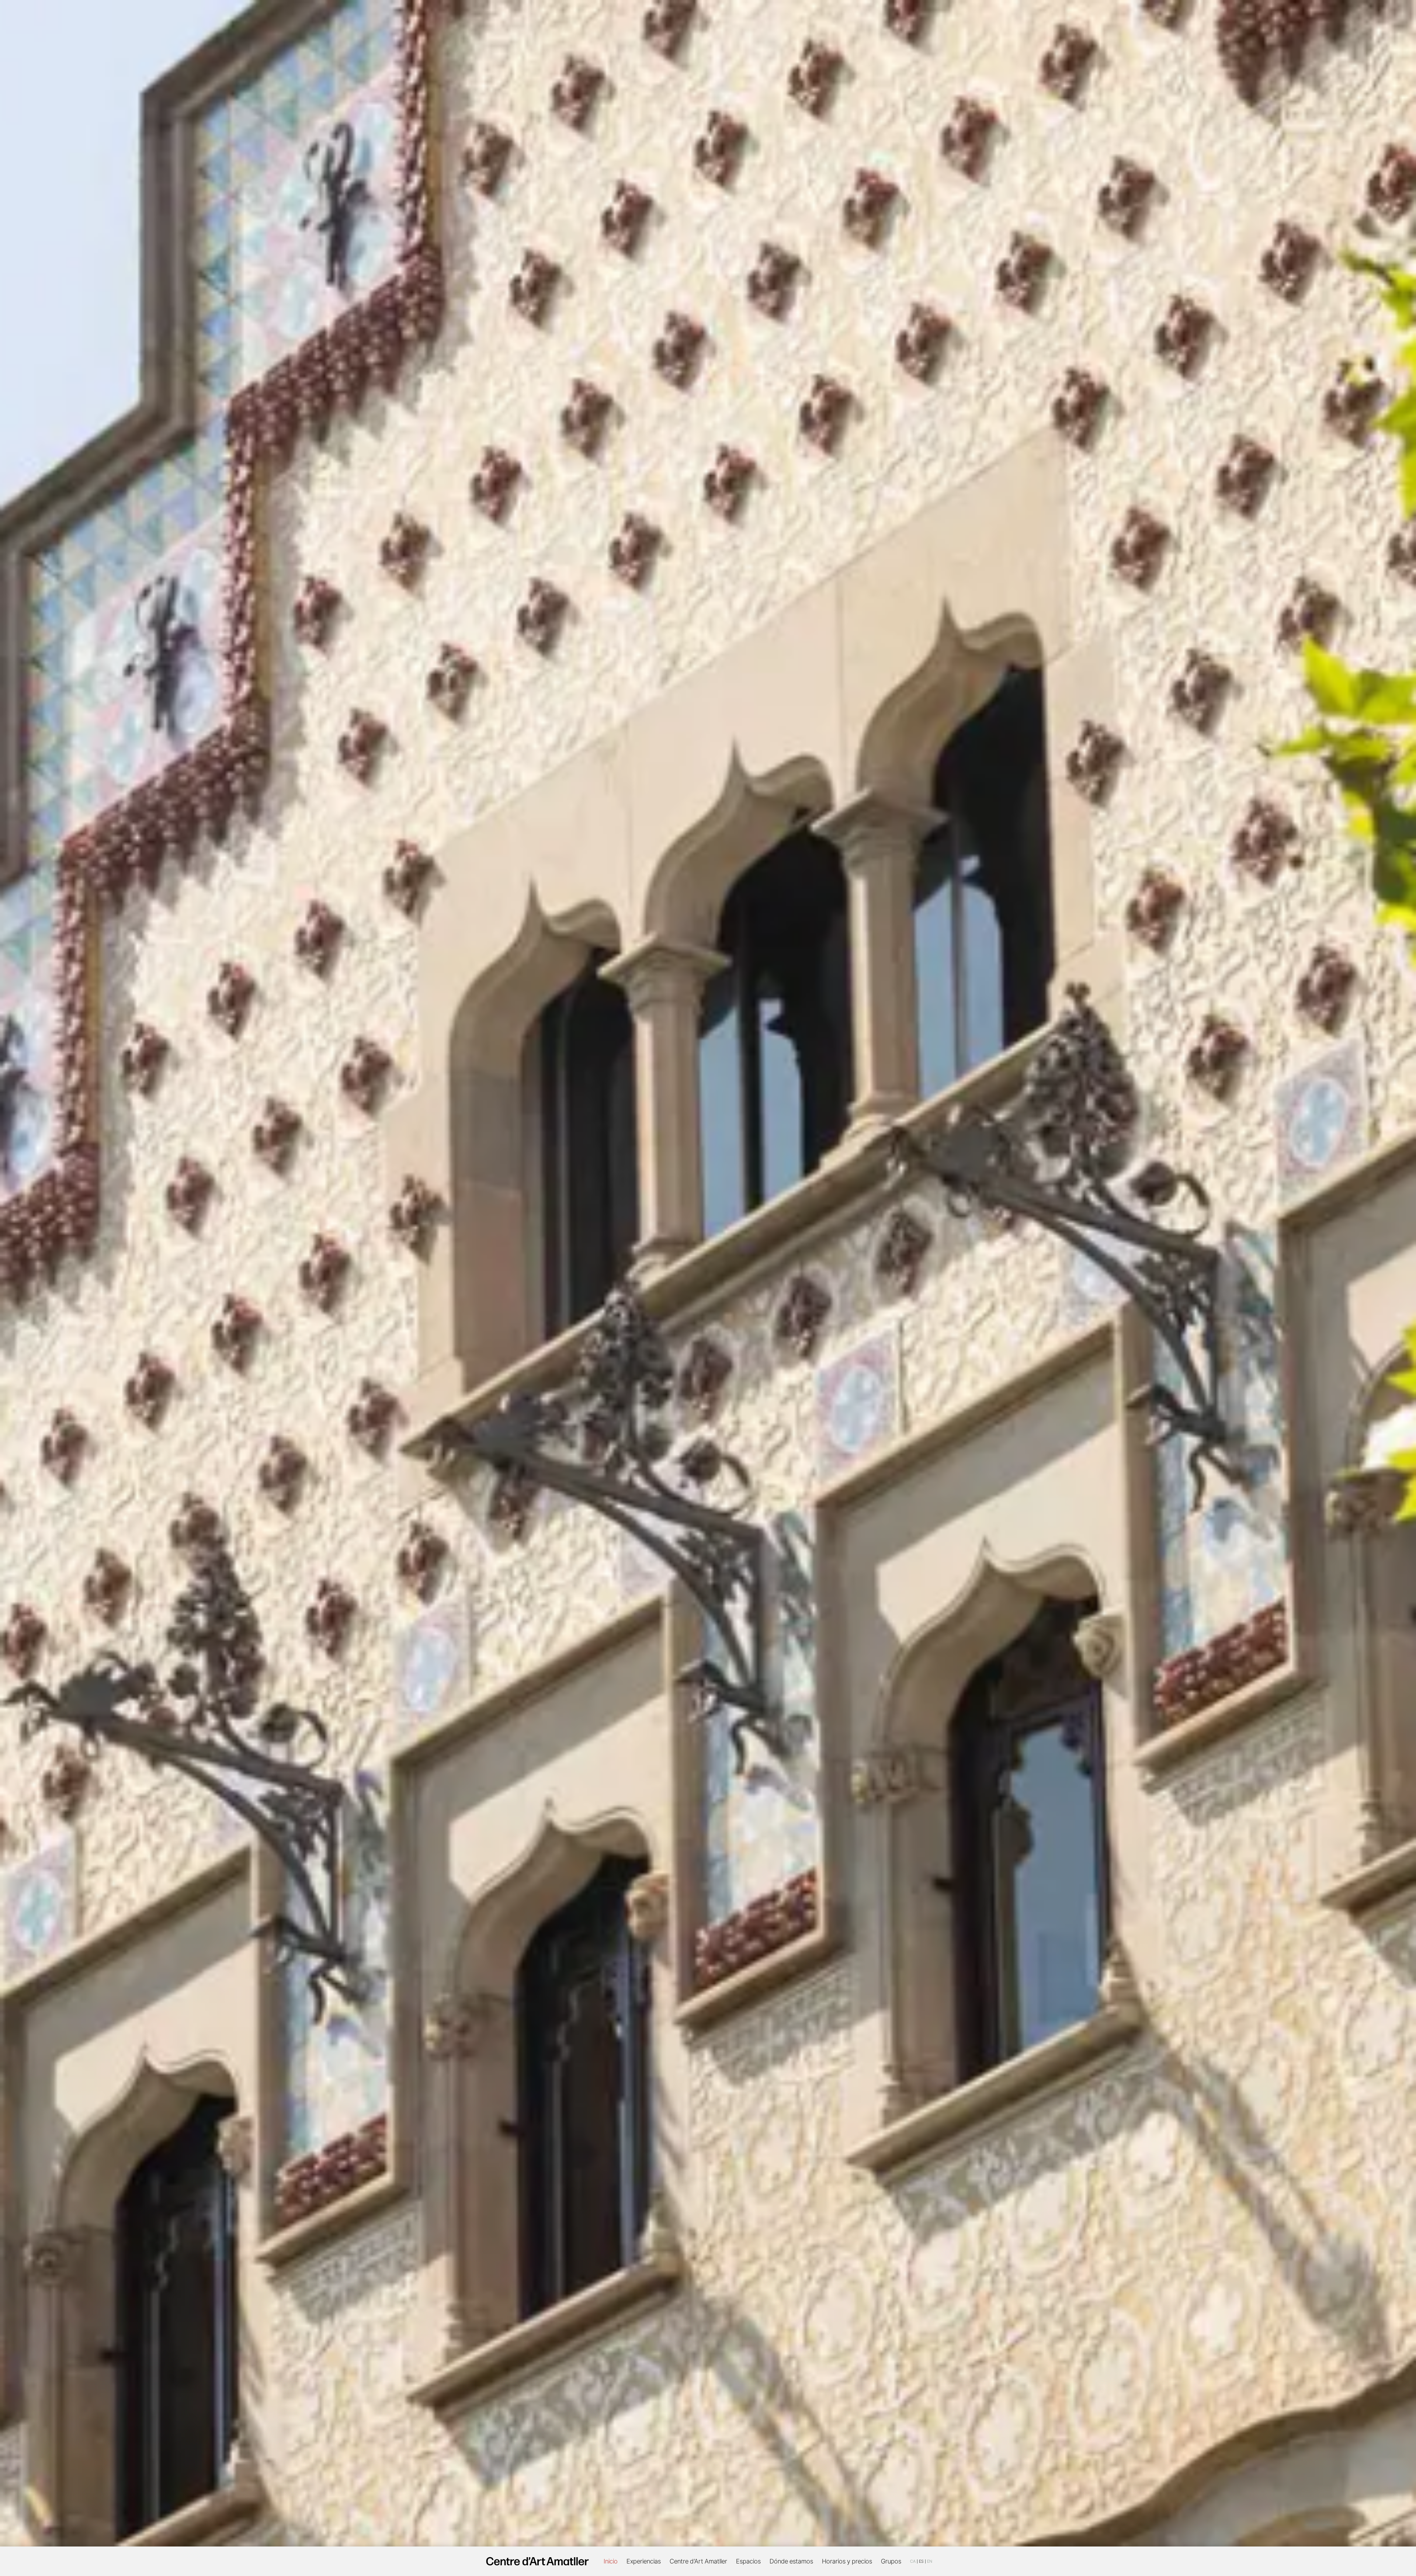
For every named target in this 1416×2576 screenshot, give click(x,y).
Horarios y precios (847, 2561)
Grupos (891, 2561)
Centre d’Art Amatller (698, 2561)
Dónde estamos (791, 2561)
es (921, 2561)
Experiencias (644, 2561)
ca (913, 2561)
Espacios (748, 2561)
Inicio (611, 2561)
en (930, 2561)
